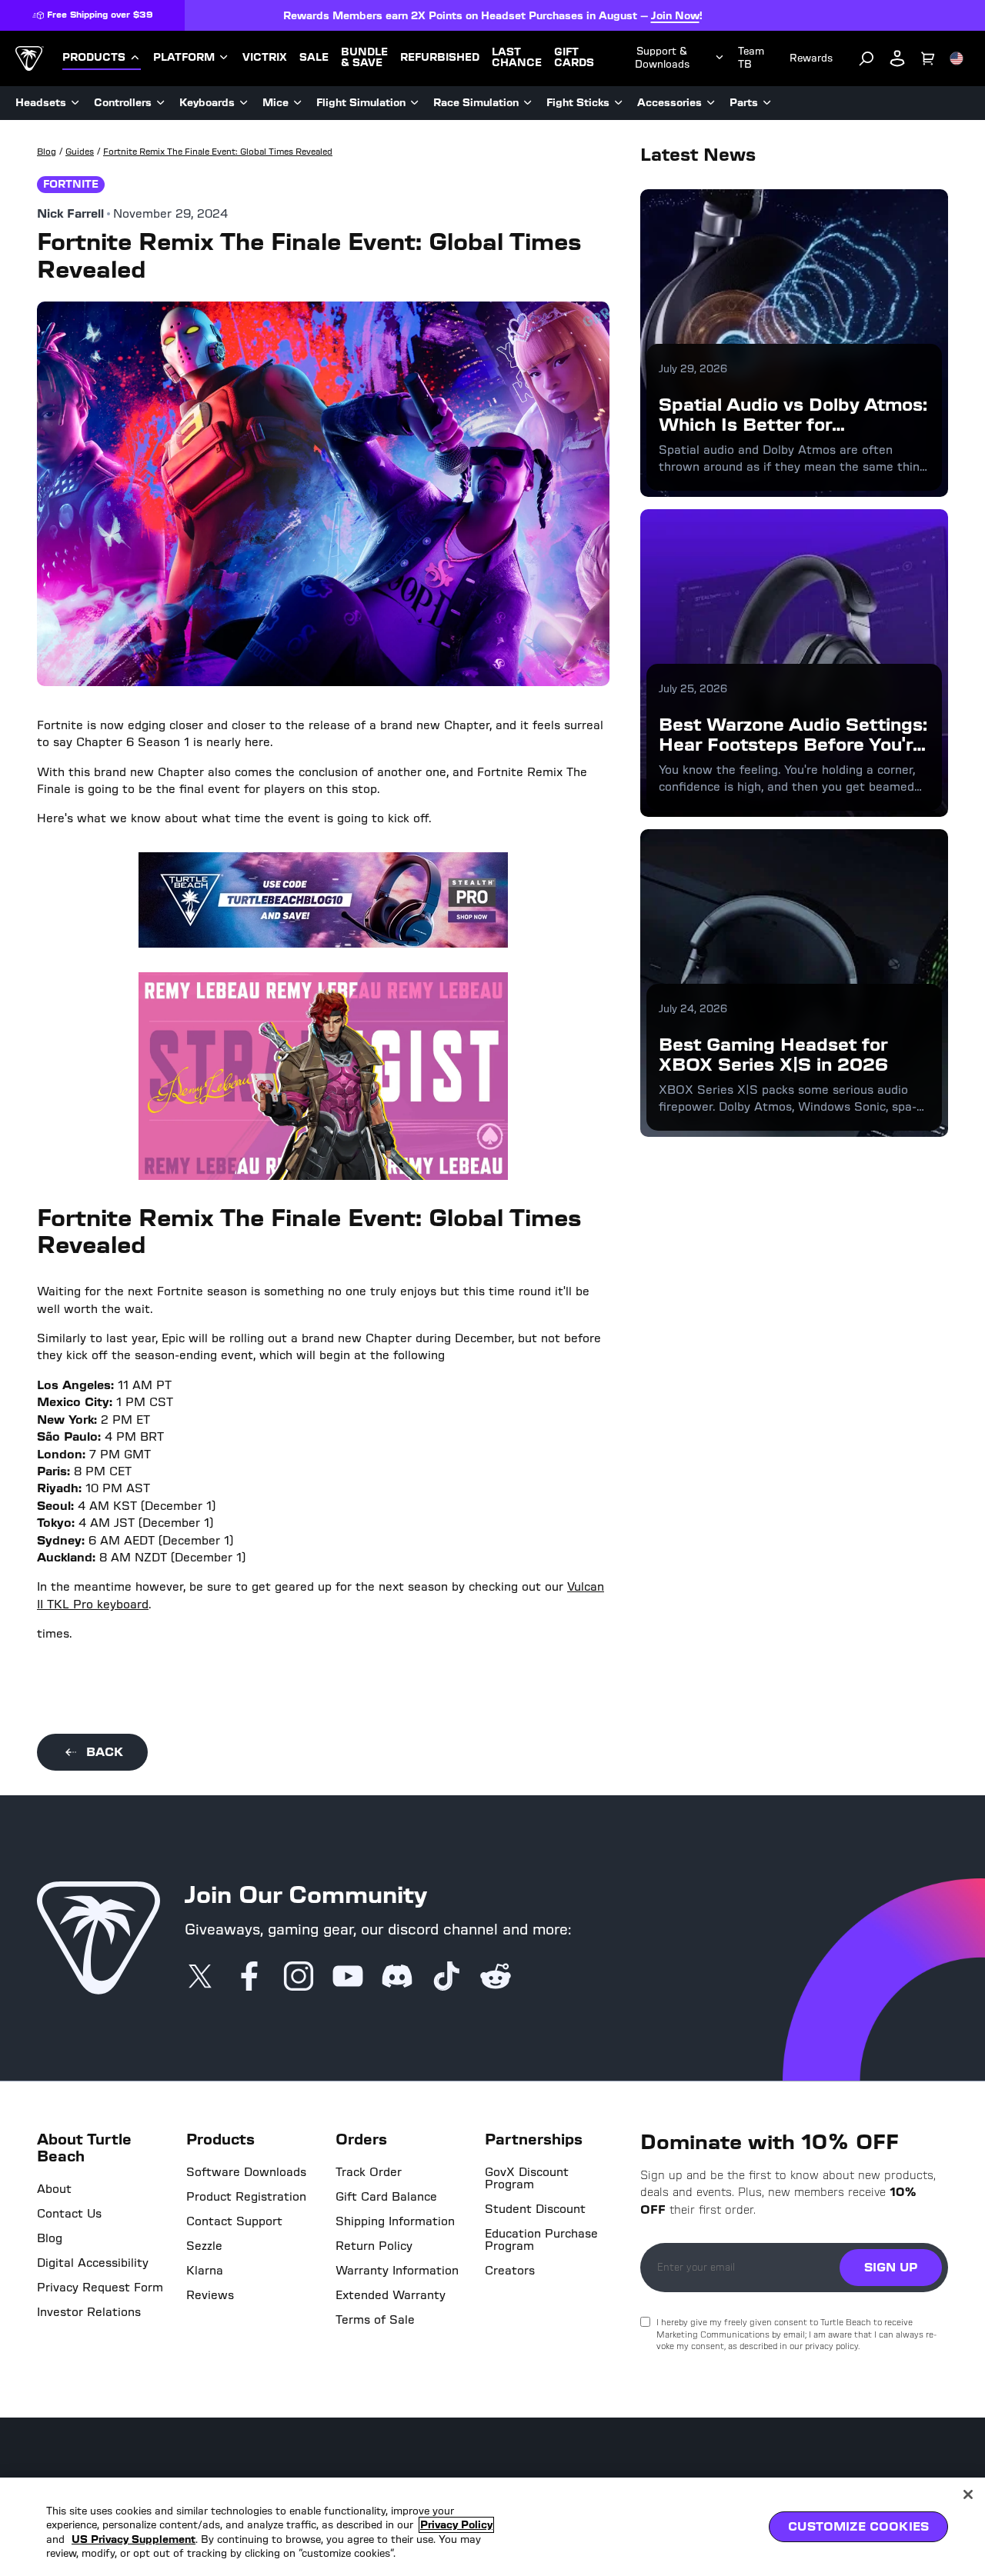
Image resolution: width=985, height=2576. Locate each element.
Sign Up (891, 2267)
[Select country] (957, 58)
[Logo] (30, 58)
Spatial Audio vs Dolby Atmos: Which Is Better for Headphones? (793, 425)
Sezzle (204, 2246)
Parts (744, 103)
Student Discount (535, 2209)
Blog (50, 2238)
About (54, 2189)
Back (105, 1752)
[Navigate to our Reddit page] (496, 1978)
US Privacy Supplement (134, 2539)
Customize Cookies (858, 2526)
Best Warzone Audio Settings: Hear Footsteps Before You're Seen (793, 745)
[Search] (866, 58)
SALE (314, 58)
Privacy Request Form (100, 2288)
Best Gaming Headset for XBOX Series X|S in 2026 (773, 1054)
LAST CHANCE (517, 58)
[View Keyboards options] (244, 103)
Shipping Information (395, 2221)
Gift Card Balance (386, 2197)
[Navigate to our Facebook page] (249, 1978)
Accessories (669, 103)
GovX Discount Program (527, 2178)
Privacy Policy (456, 2525)
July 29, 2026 (693, 369)
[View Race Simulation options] (528, 103)
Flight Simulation (361, 103)
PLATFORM (184, 58)
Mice (275, 103)
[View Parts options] (767, 103)
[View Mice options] (298, 103)
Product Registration (246, 2197)
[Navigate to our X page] (200, 1978)
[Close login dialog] (635, 1646)
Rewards (811, 58)
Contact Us (69, 2214)
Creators (510, 2271)
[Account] (897, 58)
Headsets (41, 103)
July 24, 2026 (693, 1009)
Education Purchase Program (541, 2240)
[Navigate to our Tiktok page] (446, 1978)
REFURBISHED (440, 58)
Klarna (205, 2271)
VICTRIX (265, 58)
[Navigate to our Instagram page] (299, 1978)
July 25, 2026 (693, 689)
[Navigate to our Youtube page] (348, 1978)
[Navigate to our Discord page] (397, 1978)
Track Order (369, 2172)
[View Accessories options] (711, 103)
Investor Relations (89, 2312)
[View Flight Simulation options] (415, 103)
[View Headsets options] (75, 103)
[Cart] (928, 58)
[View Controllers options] (161, 103)
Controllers (123, 103)
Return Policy (374, 2246)
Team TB (751, 58)
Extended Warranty (391, 2295)
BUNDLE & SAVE (364, 58)
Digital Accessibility (93, 2263)
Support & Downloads (662, 58)
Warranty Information (397, 2271)
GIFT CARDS (574, 58)
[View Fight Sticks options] (619, 103)
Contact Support (234, 2221)
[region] (492, 2527)
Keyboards (207, 103)
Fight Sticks (578, 103)
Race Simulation (476, 103)
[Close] (968, 2494)
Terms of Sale (375, 2320)
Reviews (210, 2295)
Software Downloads (246, 2172)
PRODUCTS (94, 58)
